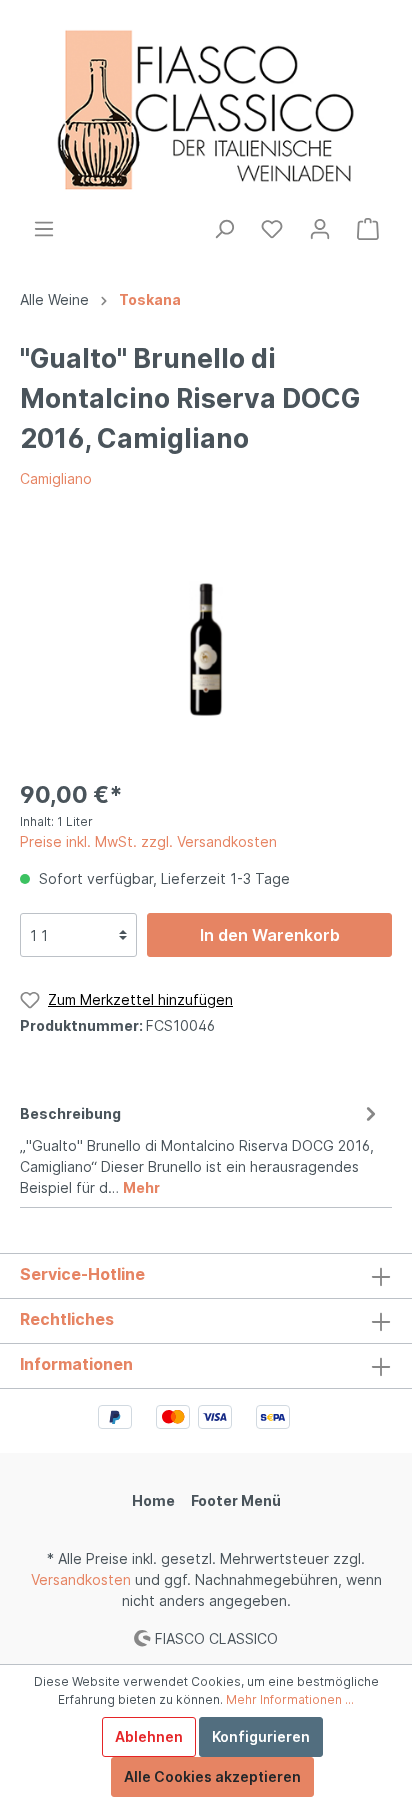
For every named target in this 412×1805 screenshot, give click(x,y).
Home (153, 1500)
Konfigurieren (261, 1736)
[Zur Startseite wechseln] (206, 108)
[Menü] (44, 229)
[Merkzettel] (272, 229)
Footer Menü (236, 1500)
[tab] (201, 1147)
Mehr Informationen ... (290, 1699)
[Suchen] (224, 229)
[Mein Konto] (320, 229)
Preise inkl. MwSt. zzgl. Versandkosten (148, 841)
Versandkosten (81, 1579)
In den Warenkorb (270, 935)
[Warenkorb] (368, 229)
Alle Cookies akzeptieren (212, 1776)
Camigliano (56, 478)
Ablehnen (149, 1736)
